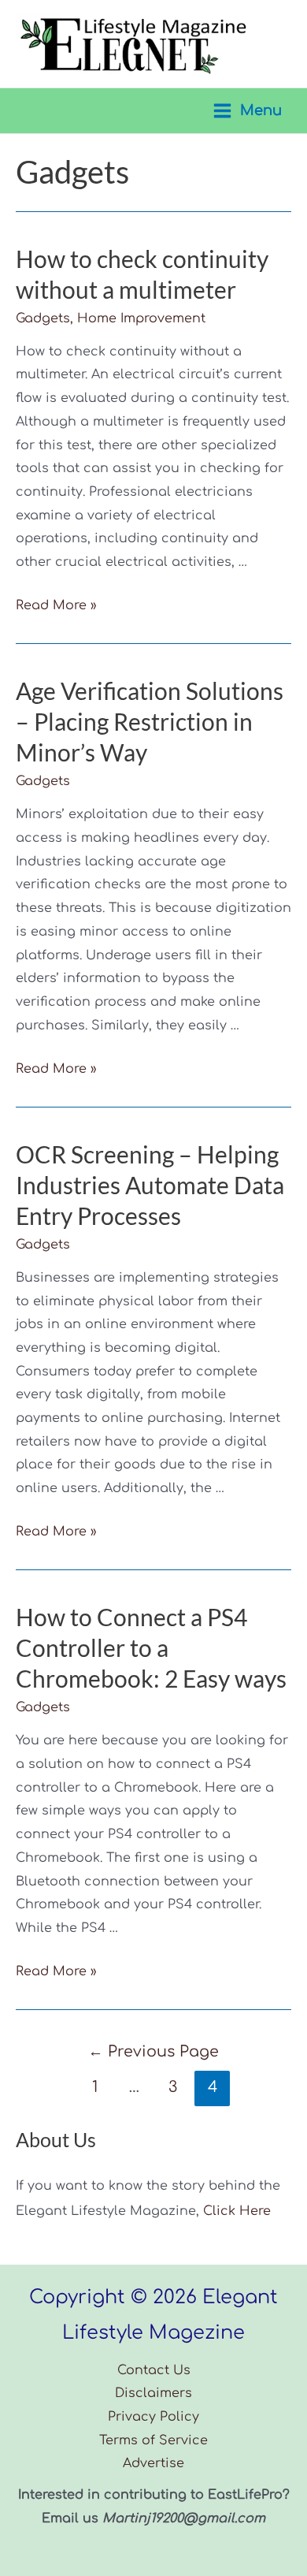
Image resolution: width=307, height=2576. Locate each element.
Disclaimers (153, 2393)
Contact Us (154, 2370)
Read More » (56, 605)
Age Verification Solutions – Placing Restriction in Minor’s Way (150, 721)
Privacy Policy (153, 2417)
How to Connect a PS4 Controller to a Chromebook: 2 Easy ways (151, 1647)
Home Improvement (141, 318)
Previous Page (153, 2051)
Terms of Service (153, 2440)
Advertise (153, 2463)
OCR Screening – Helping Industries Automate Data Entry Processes (150, 1185)
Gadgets (43, 318)
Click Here (237, 2211)
